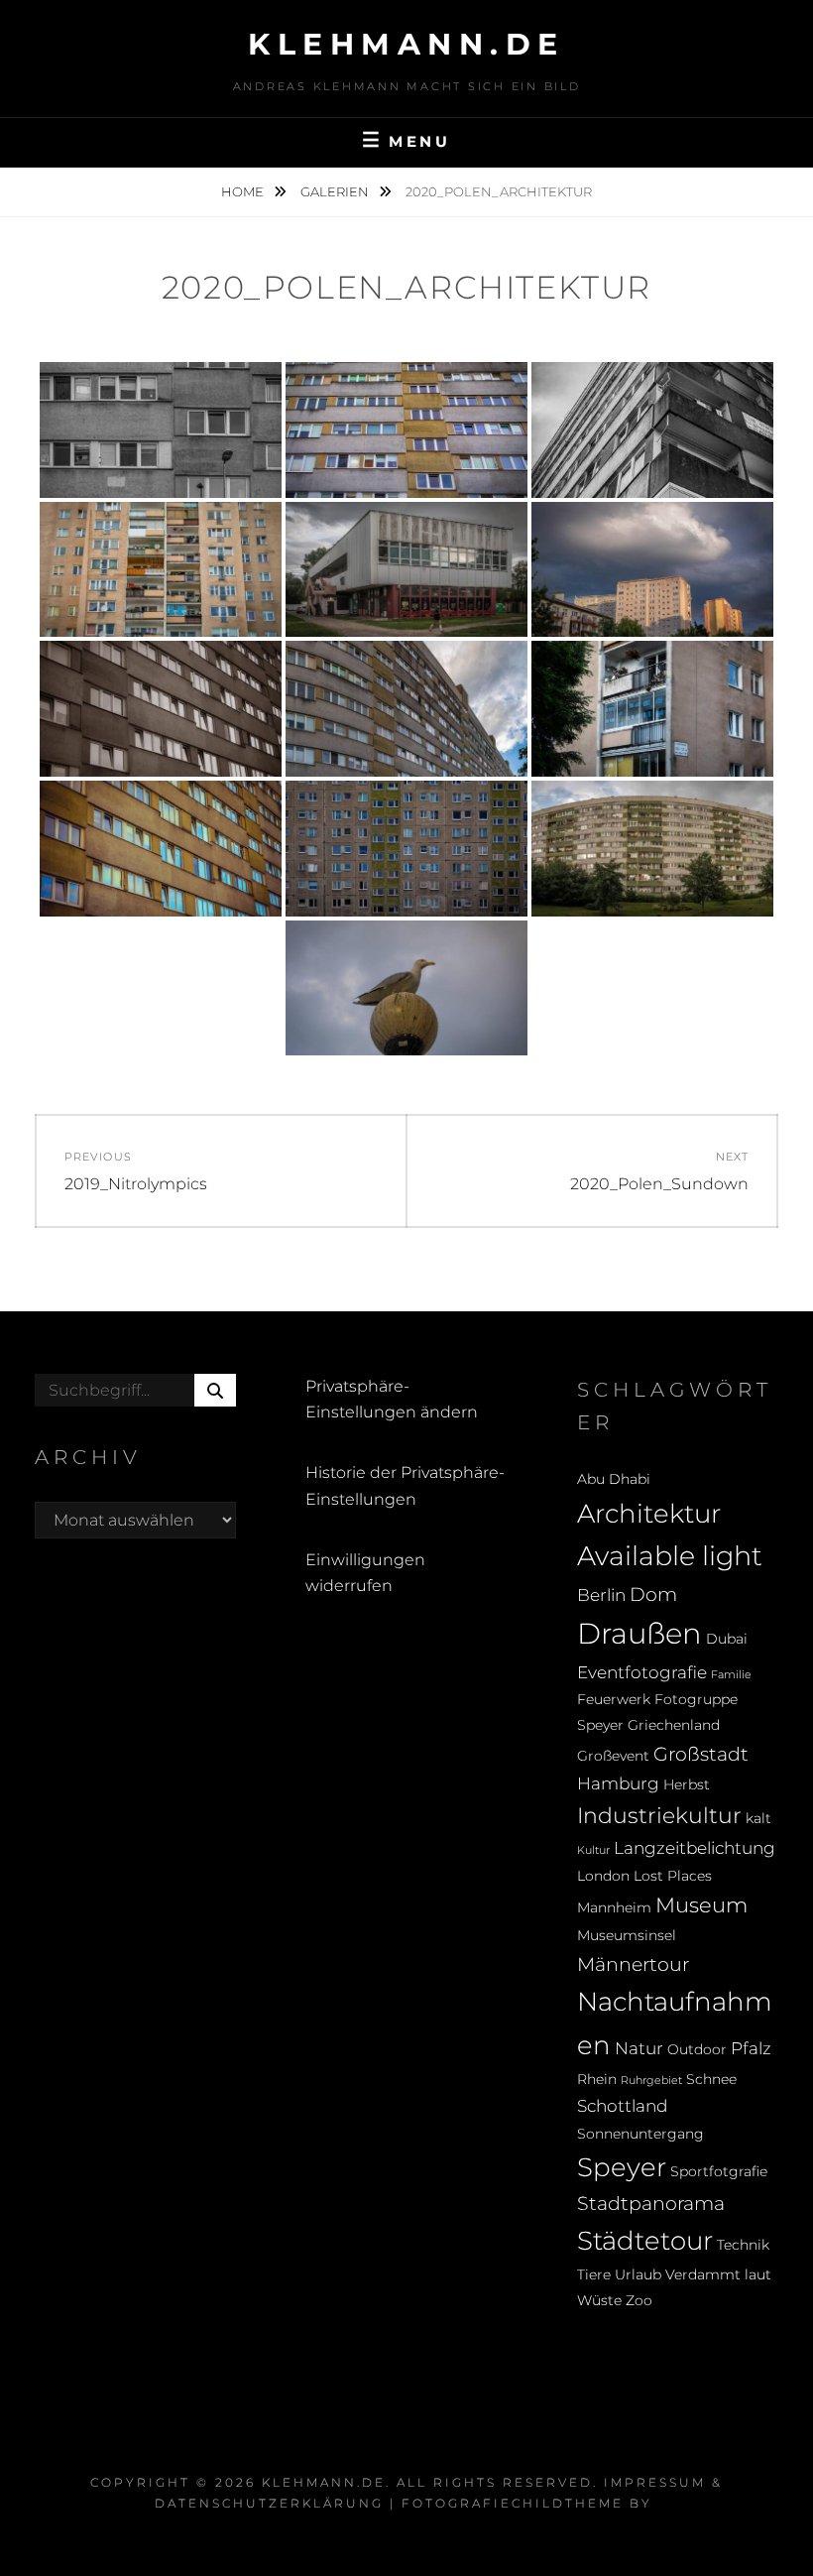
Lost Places (673, 1876)
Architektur (649, 1513)
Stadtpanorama (651, 2203)
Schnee (711, 2079)
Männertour (633, 1964)
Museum (701, 1905)
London (603, 1876)
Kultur (593, 1850)
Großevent (613, 1756)
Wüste (599, 2300)
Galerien (336, 191)
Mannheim (614, 1907)
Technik (743, 2245)
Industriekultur (659, 1815)
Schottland (622, 2106)
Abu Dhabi (614, 1479)
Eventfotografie (642, 1672)
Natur (639, 2048)
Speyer (622, 2167)
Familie (731, 1675)
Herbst (687, 1784)
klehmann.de (406, 44)
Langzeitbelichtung (695, 1848)
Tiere (594, 2274)
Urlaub (638, 2274)
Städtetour (645, 2240)
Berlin (601, 1595)
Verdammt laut (718, 2274)
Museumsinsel (627, 1935)
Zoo (639, 2300)
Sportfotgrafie (719, 2171)
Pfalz (751, 2048)
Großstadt (701, 1754)
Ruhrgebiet (651, 2081)
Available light (670, 1556)
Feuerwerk (614, 1699)
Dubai (727, 1639)
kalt (758, 1818)
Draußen (639, 1633)
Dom (653, 1594)
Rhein (597, 2079)
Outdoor (697, 2049)
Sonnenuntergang (640, 2134)
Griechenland (674, 1725)
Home (244, 191)
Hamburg (618, 1783)
